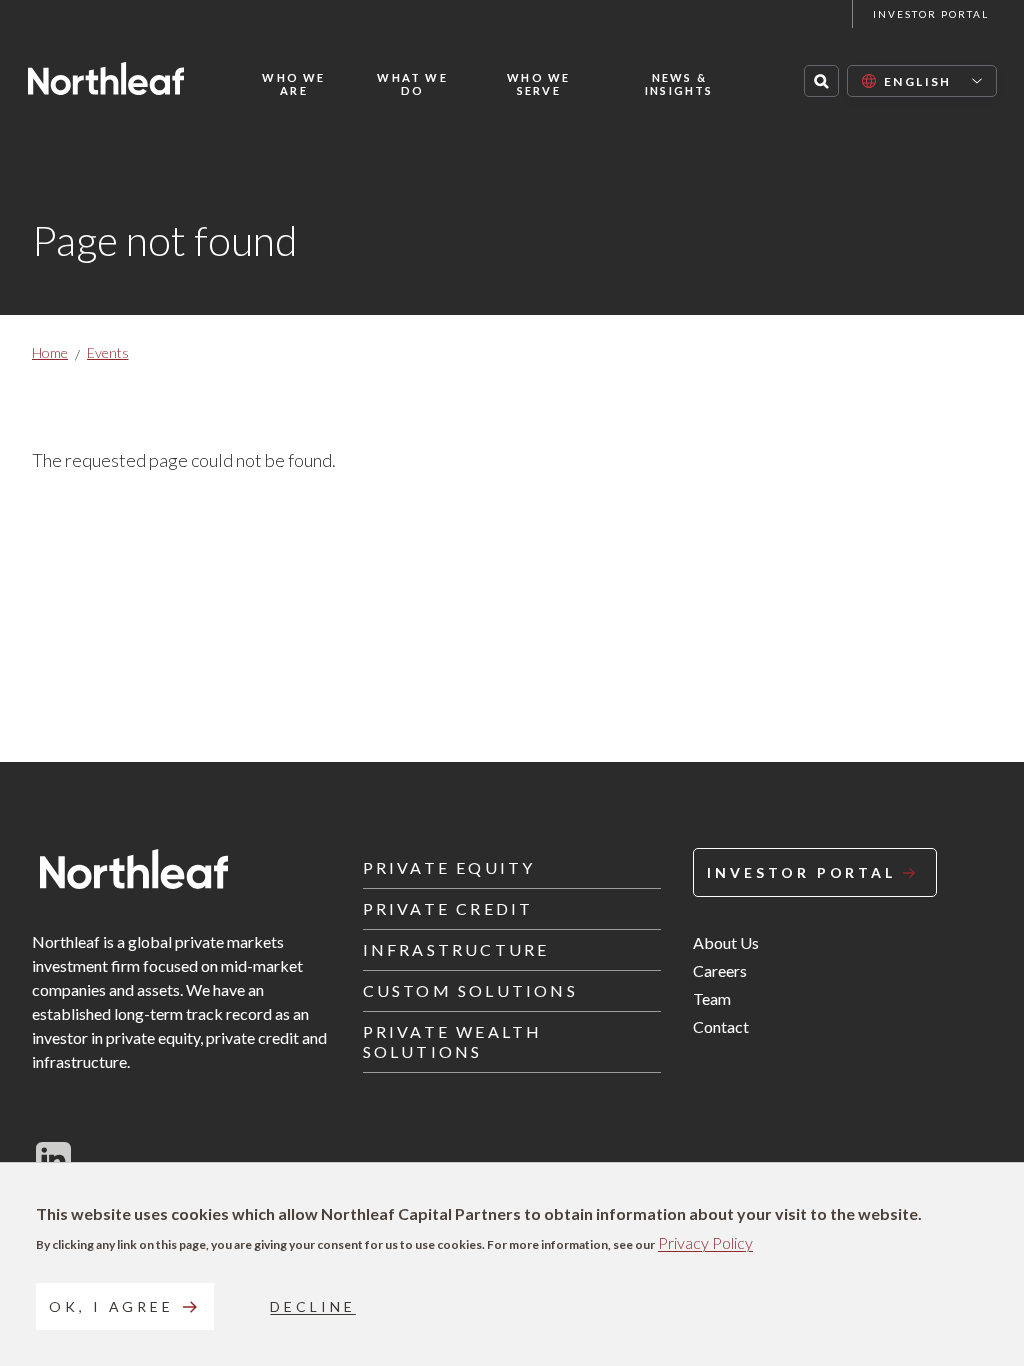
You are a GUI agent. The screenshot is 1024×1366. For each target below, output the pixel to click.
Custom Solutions (470, 990)
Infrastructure (456, 949)
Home (50, 352)
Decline (312, 1306)
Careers (720, 970)
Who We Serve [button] (538, 84)
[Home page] (106, 78)
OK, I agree (111, 1306)
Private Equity (449, 867)
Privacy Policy (705, 1242)
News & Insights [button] (679, 84)
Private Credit (448, 908)
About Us (726, 942)
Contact (721, 1026)
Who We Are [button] (293, 84)
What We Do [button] (412, 84)
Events (108, 352)
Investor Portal (931, 14)
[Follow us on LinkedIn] (53, 1159)
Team (712, 998)
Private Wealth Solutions (453, 1041)
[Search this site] (821, 81)
